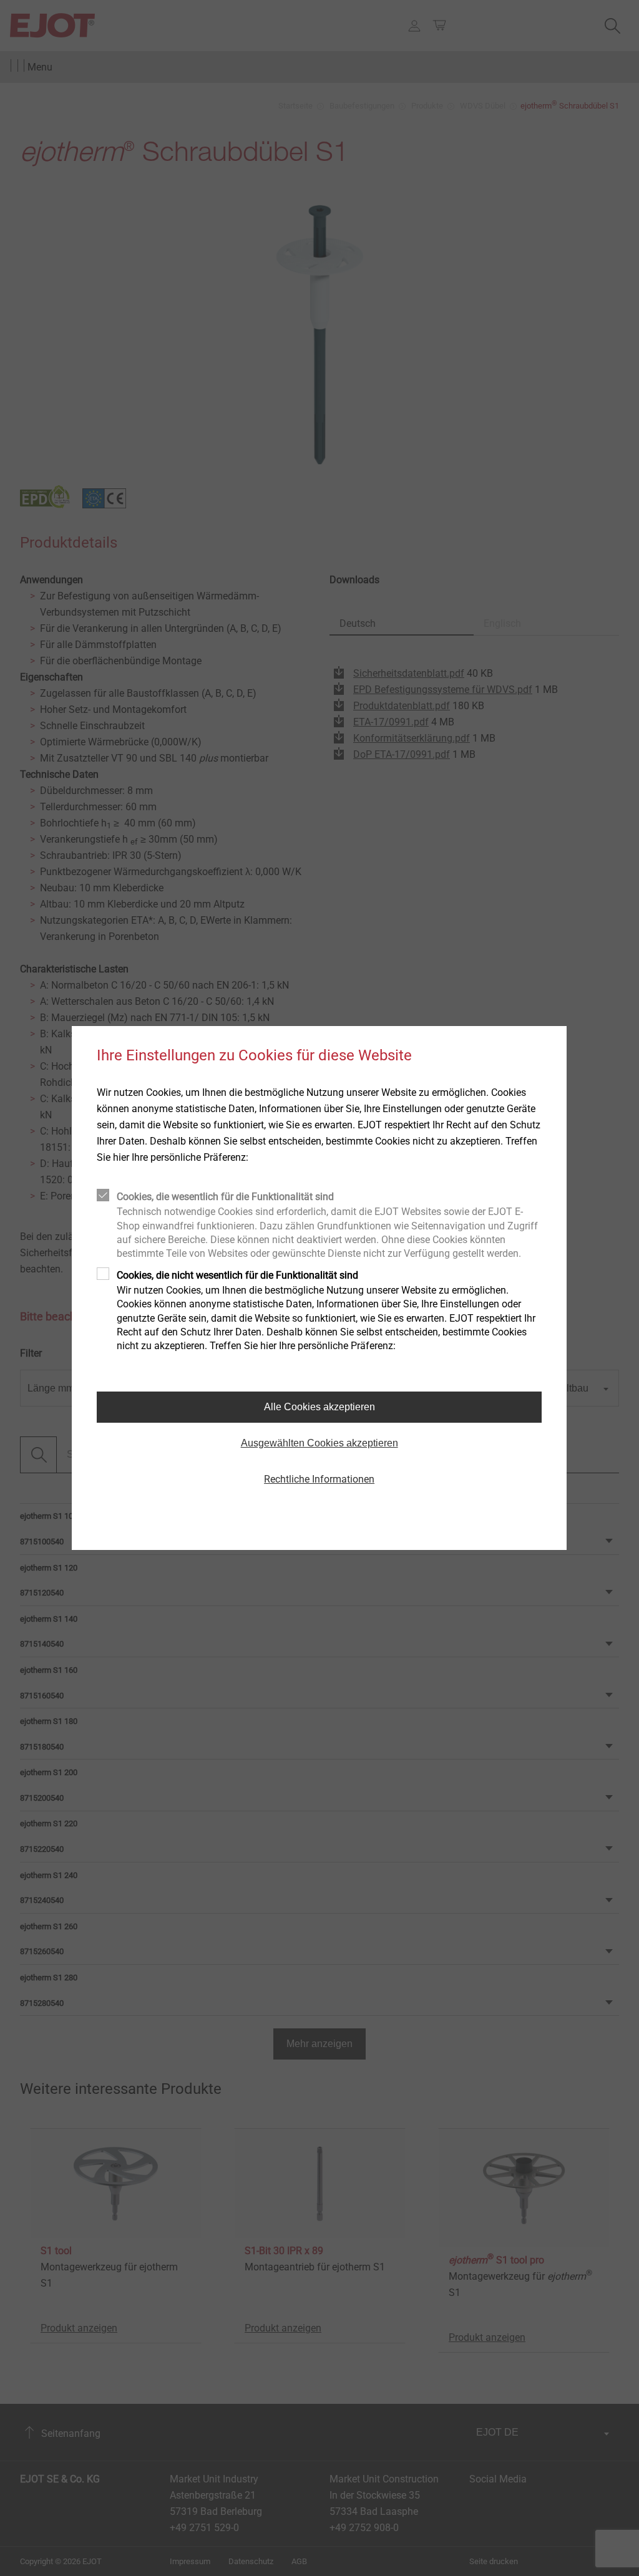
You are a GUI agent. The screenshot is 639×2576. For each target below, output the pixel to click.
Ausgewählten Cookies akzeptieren (319, 1443)
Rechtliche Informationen (319, 1479)
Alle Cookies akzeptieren (319, 1407)
